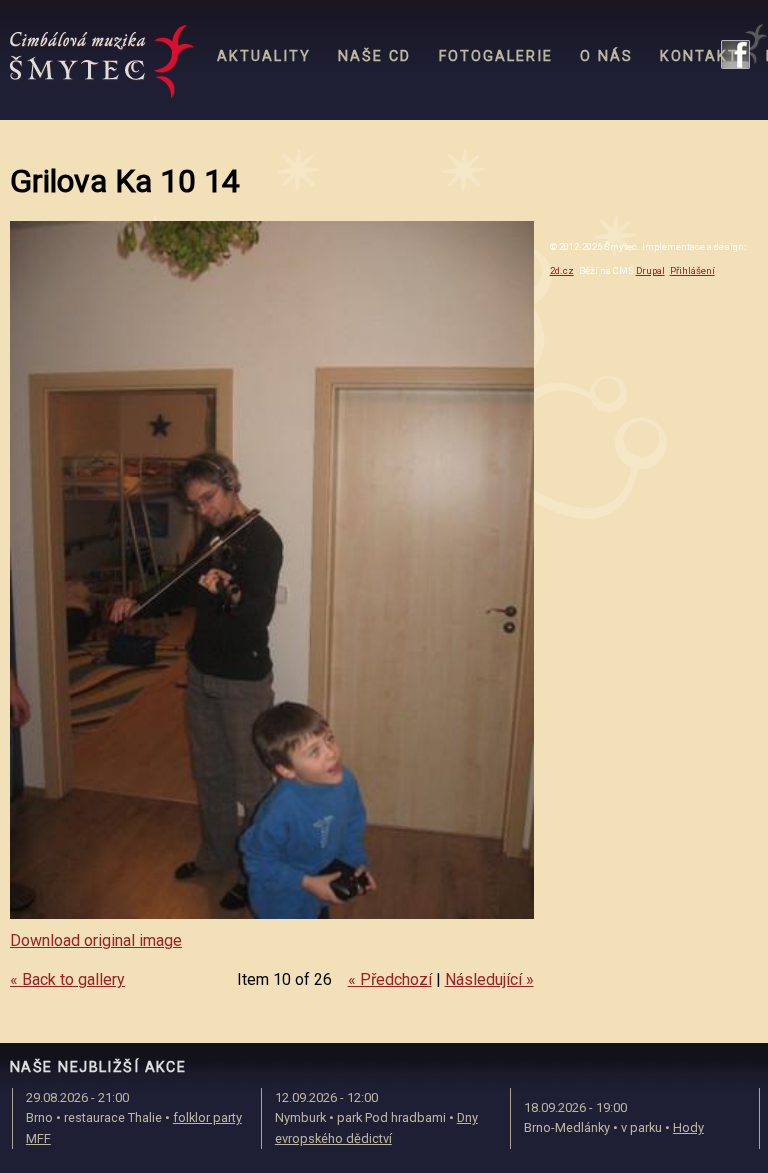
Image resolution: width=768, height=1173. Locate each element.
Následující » (489, 979)
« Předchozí (390, 979)
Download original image (96, 940)
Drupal (650, 270)
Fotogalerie (496, 56)
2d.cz (562, 270)
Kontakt (699, 56)
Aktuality (264, 56)
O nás (606, 56)
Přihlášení (692, 270)
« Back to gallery (67, 979)
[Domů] (102, 62)
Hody (688, 1127)
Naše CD (374, 56)
